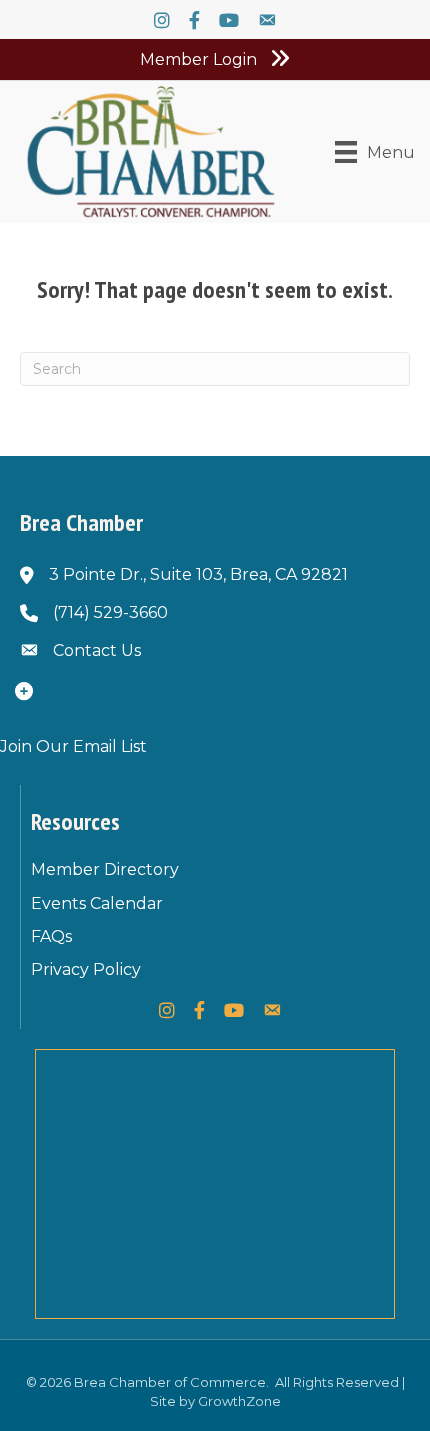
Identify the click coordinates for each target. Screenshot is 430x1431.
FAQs (51, 936)
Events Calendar (97, 903)
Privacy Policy (86, 969)
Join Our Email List (73, 746)
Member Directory (105, 869)
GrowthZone (239, 1401)
